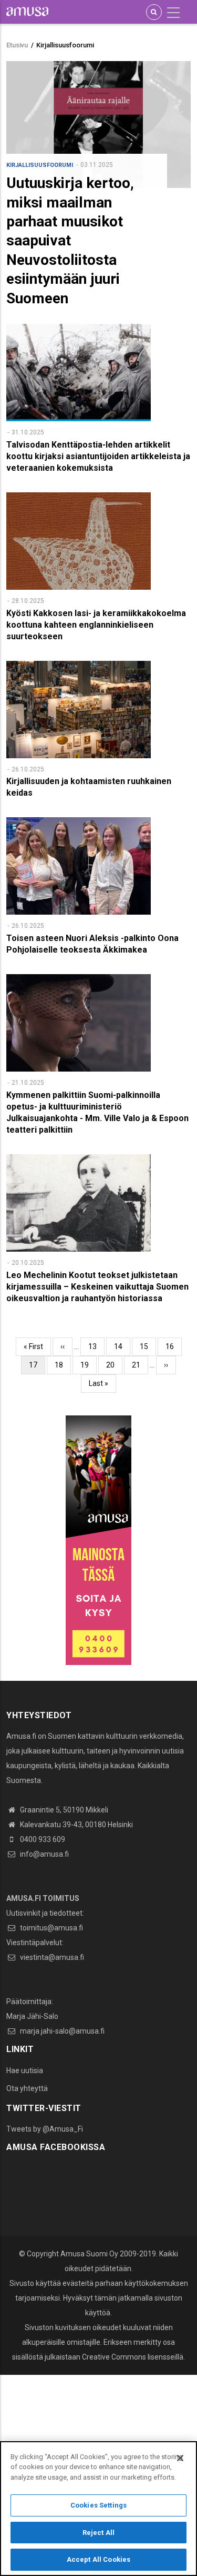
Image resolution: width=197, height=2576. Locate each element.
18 (63, 1365)
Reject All (98, 2533)
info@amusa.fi (44, 1854)
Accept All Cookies (98, 2559)
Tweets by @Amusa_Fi (45, 2129)
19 (89, 1365)
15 (148, 1346)
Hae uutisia (25, 2070)
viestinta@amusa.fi (51, 1957)
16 (174, 1346)
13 (96, 1346)
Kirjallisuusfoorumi (40, 165)
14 (122, 1346)
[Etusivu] (27, 11)
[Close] (180, 2458)
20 (114, 1365)
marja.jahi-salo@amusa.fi (61, 2031)
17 (37, 1368)
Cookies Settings (98, 2505)
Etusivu (17, 45)
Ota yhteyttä (27, 2088)
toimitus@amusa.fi (51, 1928)
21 (140, 1365)
